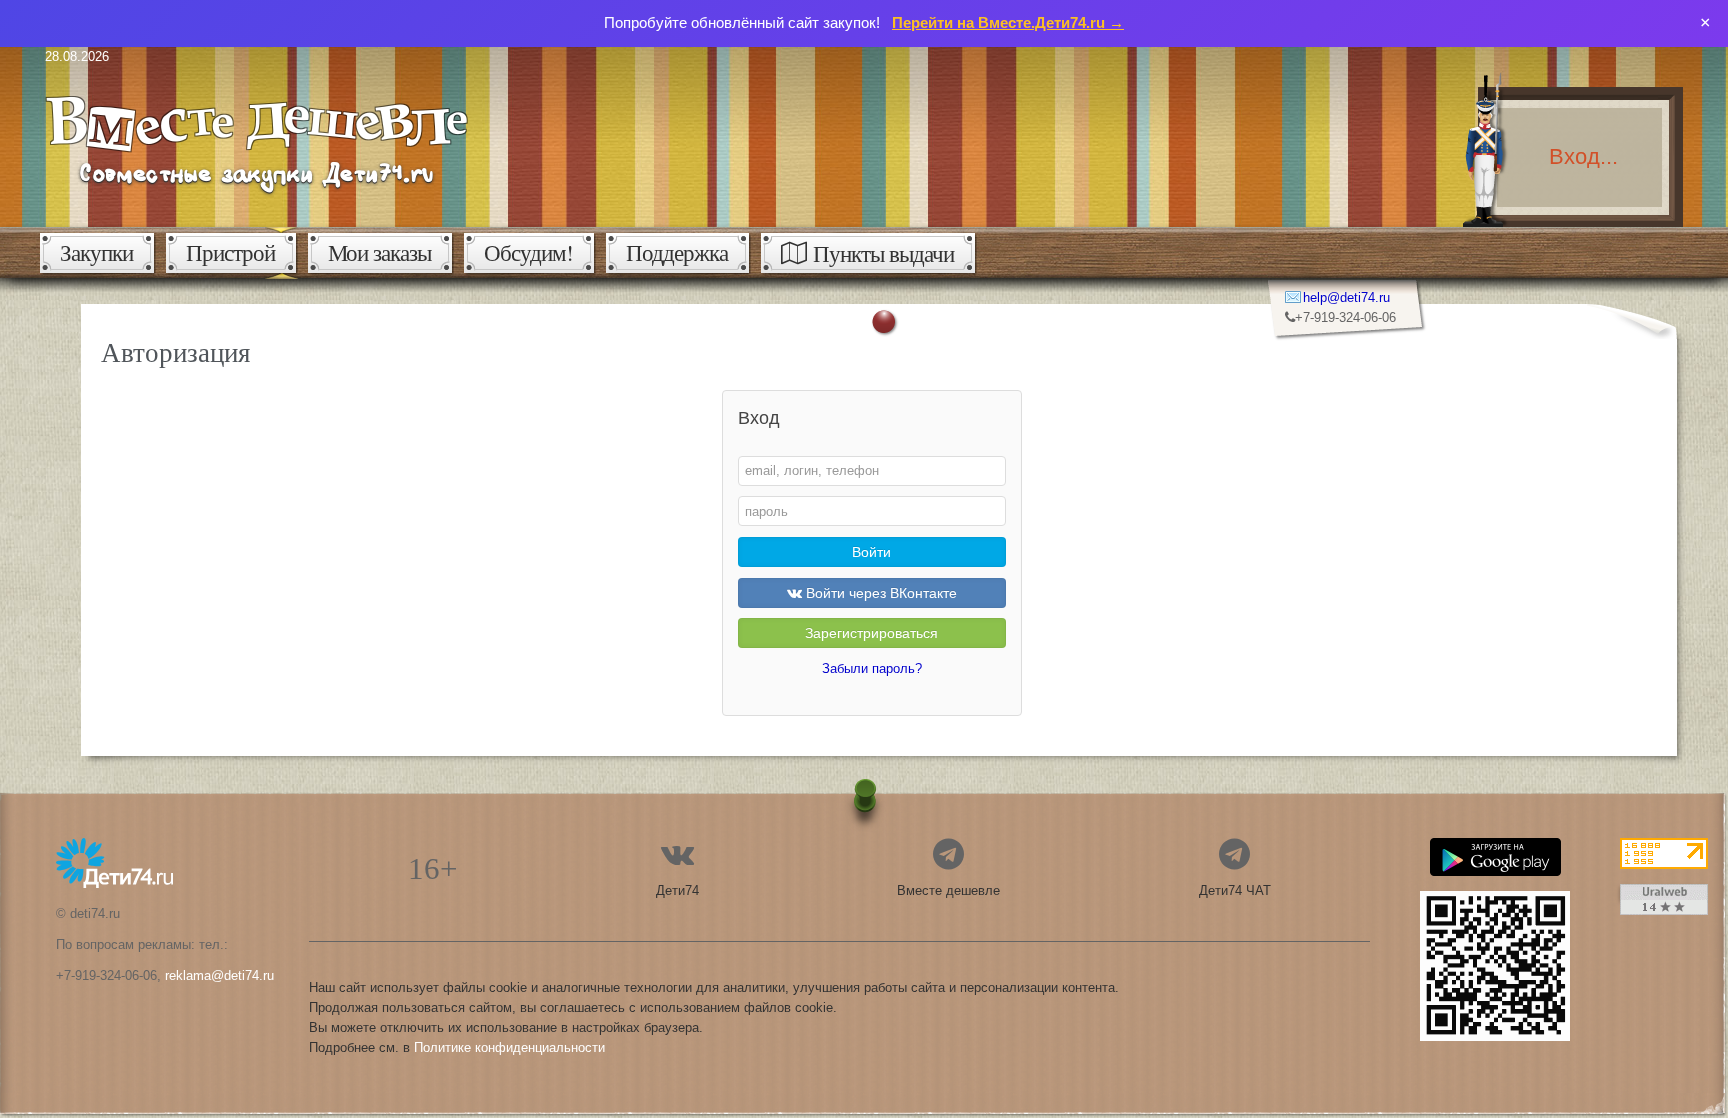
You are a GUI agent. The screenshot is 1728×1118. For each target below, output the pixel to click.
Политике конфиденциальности (509, 1047)
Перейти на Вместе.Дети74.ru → (1008, 22)
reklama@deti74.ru (219, 975)
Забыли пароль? (872, 668)
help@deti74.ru (1346, 297)
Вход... (1583, 156)
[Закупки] (256, 96)
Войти (871, 552)
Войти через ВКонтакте (879, 593)
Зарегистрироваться (871, 633)
